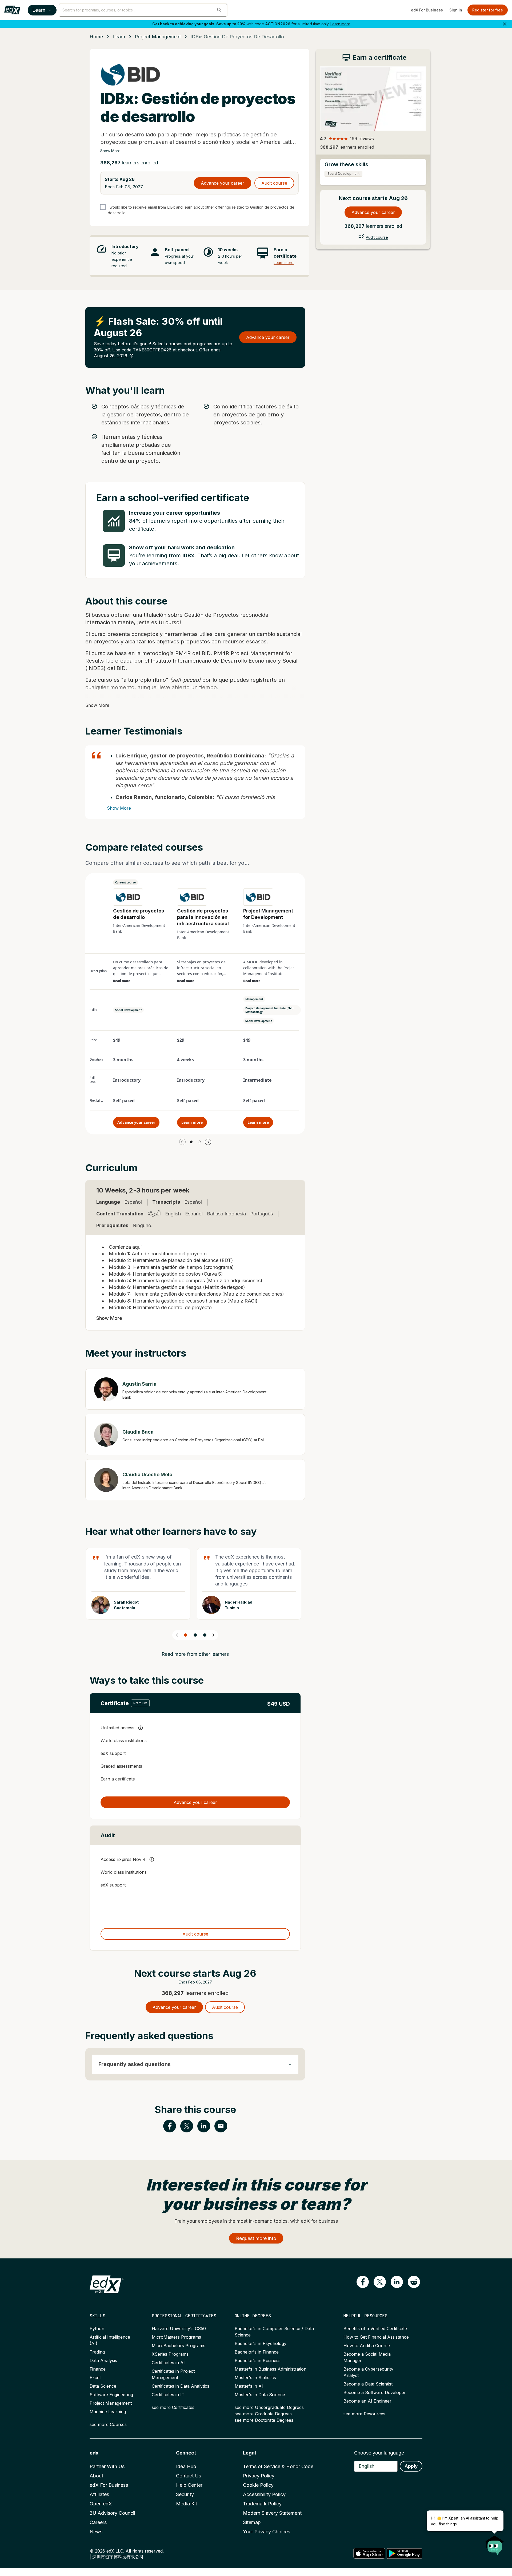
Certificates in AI (168, 2363)
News (96, 2532)
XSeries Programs (170, 2354)
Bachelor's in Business (258, 2360)
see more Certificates (173, 2407)
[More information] (131, 356)
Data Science (103, 2386)
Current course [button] (125, 882)
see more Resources (364, 2414)
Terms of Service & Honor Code (278, 2466)
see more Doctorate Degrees (264, 2420)
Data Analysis (103, 2360)
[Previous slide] (177, 1635)
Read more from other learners (195, 1654)
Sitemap (252, 2522)
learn (119, 37)
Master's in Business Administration (271, 2369)
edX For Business (427, 10)
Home (96, 37)
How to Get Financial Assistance (376, 2337)
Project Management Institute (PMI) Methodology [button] (269, 1010)
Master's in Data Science (260, 2395)
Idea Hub (186, 2466)
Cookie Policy (258, 2485)
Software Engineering (111, 2395)
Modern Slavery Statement (272, 2513)
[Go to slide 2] (199, 1142)
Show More (110, 151)
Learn (39, 10)
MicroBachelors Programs (179, 2346)
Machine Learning (108, 2412)
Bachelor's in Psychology (261, 2343)
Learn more (340, 24)
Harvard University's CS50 (179, 2328)
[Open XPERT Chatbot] (495, 2543)
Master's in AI (249, 2386)
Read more (122, 981)
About (96, 2476)
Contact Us (189, 2476)
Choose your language (379, 2453)
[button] (219, 10)
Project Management (111, 2403)
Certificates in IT (168, 2395)
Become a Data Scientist (368, 2384)
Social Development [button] (128, 1010)
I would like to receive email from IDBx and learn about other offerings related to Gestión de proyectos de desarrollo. (201, 210)
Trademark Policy (262, 2504)
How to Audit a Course (367, 2346)
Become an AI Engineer (367, 2401)
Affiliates (99, 2494)
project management (158, 37)
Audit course (274, 183)
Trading (97, 2352)
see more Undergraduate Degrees (269, 2407)
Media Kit (187, 2504)
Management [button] (254, 999)
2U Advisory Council (112, 2513)
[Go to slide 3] (205, 1635)
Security (185, 2494)
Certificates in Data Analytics (181, 2386)
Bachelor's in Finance (257, 2352)
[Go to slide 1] (191, 1142)
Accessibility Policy (264, 2494)
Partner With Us (107, 2466)
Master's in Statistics (255, 2378)
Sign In (456, 10)
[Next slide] (213, 1635)
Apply (411, 2466)
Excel (95, 2378)
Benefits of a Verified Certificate (375, 2328)
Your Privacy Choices (267, 2532)
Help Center (189, 2485)
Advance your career (223, 183)
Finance (98, 2369)
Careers (98, 2522)
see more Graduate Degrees (263, 2414)
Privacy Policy (259, 2476)
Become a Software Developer (375, 2392)
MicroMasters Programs (176, 2337)
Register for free (488, 10)
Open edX (101, 2504)
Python (97, 2328)
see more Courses (108, 2424)
